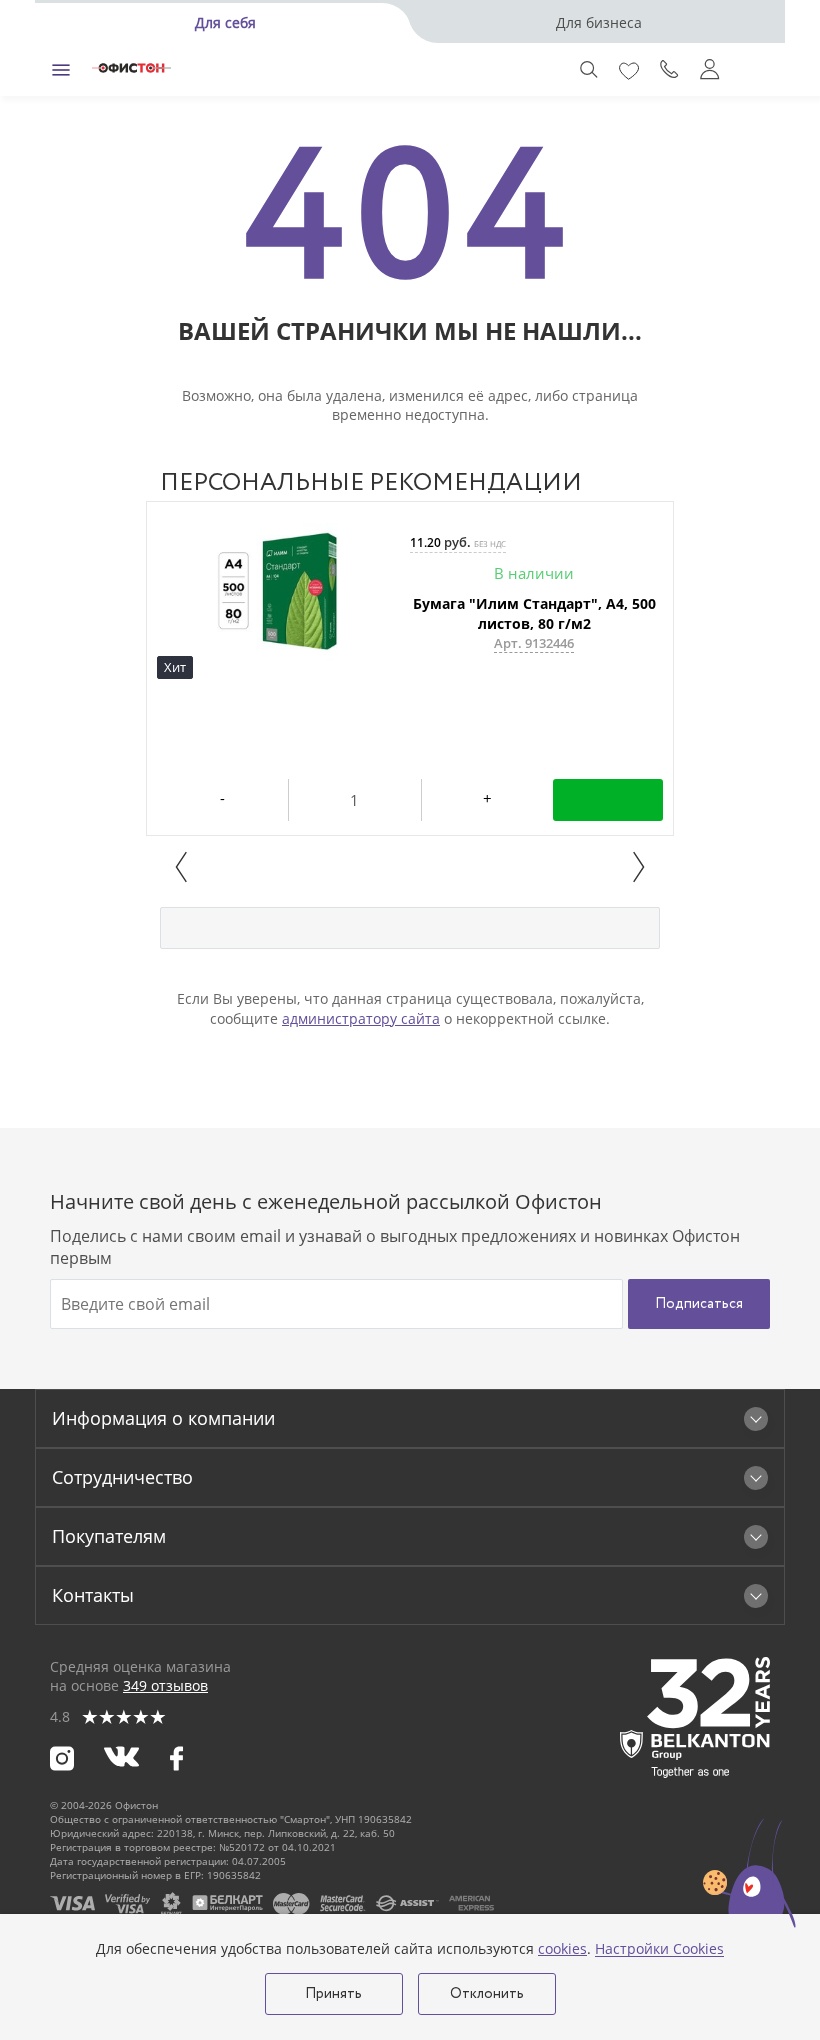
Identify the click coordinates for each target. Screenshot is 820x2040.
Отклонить (487, 1994)
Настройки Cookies (659, 1949)
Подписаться (699, 1304)
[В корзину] (608, 800)
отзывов (165, 1685)
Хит (175, 667)
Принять (333, 1994)
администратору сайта (361, 1018)
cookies (562, 1948)
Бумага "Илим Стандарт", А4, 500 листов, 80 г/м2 (534, 613)
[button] (181, 867)
